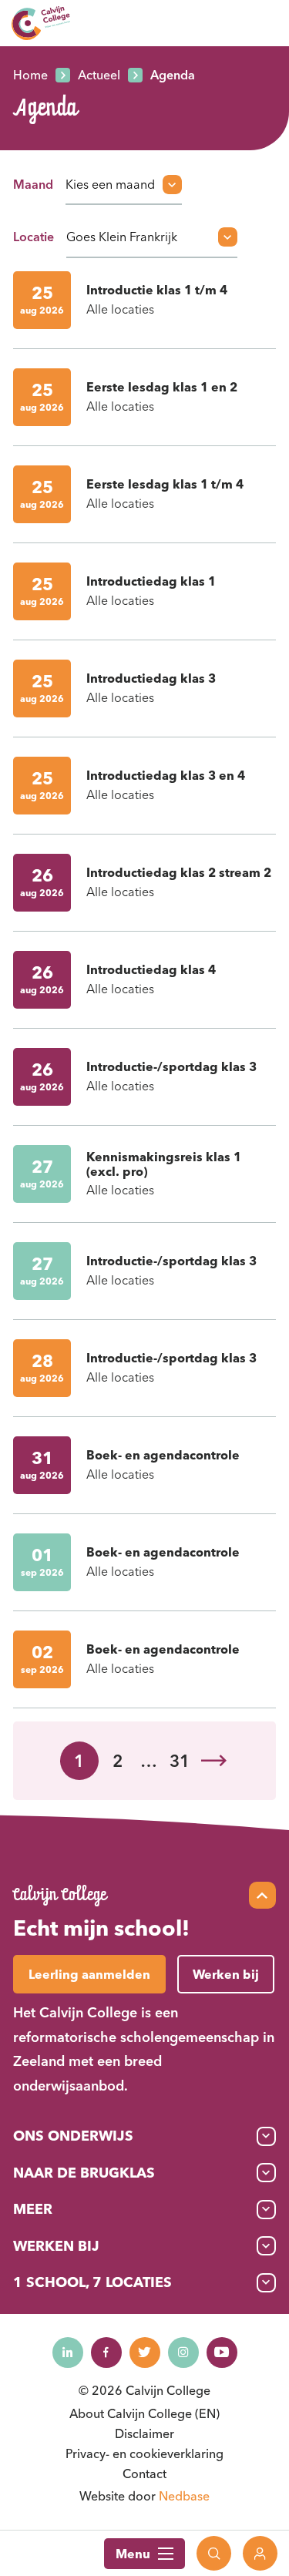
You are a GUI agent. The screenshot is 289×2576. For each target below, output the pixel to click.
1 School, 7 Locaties (92, 2282)
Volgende (214, 1761)
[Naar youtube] (222, 2353)
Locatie (34, 237)
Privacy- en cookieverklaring (144, 2453)
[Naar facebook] (106, 2353)
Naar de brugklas (84, 2173)
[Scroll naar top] (262, 1895)
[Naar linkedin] (68, 2353)
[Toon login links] (260, 2553)
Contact (144, 2474)
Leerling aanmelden (89, 1974)
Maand (33, 184)
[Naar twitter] (145, 2353)
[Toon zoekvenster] (214, 2553)
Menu (133, 2554)
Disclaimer (144, 2433)
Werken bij (56, 2246)
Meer (33, 2209)
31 (180, 1761)
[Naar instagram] (183, 2353)
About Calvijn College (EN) (144, 2413)
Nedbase (184, 2496)
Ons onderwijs (73, 2136)
